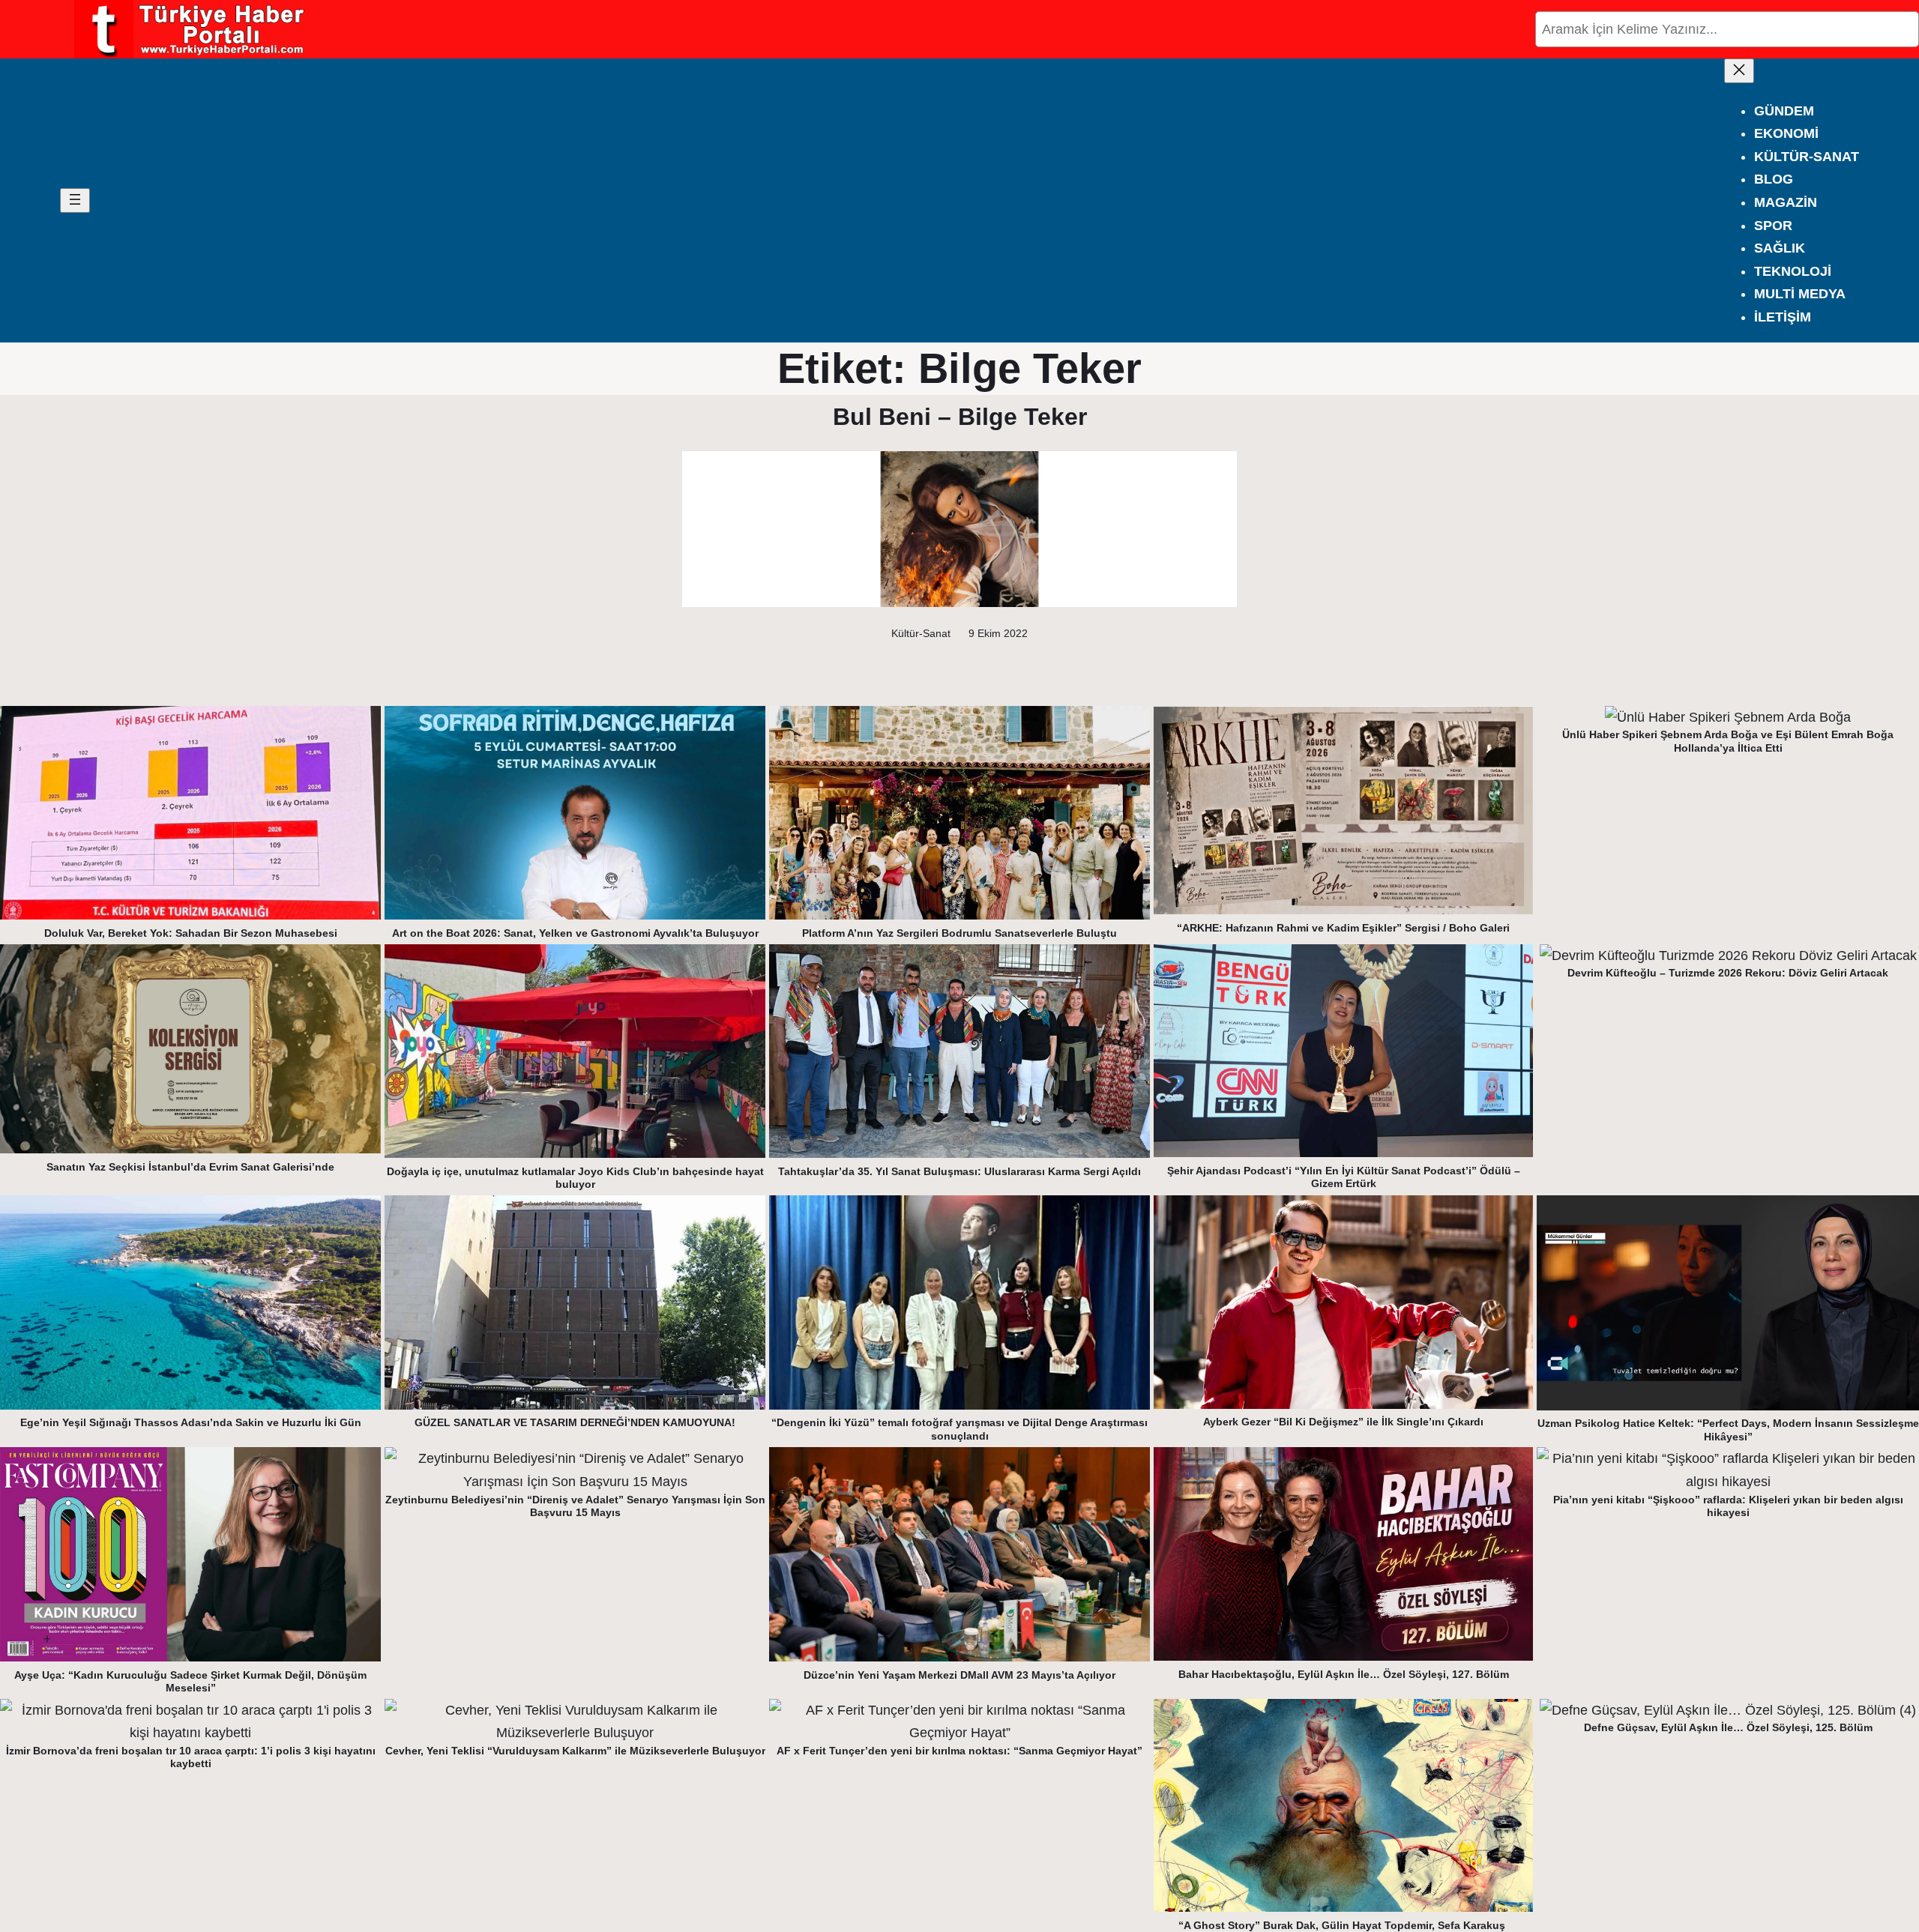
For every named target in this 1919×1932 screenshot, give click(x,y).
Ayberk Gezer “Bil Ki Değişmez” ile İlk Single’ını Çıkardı (1343, 1422)
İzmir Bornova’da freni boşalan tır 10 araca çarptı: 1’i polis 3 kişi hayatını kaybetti (191, 1757)
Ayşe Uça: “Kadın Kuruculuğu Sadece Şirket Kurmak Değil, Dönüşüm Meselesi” (190, 1682)
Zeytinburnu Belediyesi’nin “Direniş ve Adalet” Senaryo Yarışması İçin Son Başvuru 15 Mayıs (575, 1506)
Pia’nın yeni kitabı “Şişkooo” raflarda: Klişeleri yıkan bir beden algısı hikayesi (1728, 1506)
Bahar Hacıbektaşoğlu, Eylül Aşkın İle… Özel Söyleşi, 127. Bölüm (1344, 1674)
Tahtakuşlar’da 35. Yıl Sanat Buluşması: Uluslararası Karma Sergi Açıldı (959, 1171)
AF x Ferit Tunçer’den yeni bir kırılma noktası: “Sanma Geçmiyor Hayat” (959, 1751)
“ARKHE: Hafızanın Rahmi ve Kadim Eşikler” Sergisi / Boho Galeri (1343, 928)
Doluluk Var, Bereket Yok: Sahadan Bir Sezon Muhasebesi (191, 933)
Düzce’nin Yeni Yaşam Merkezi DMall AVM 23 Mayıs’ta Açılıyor (959, 1675)
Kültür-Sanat (921, 633)
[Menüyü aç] (75, 200)
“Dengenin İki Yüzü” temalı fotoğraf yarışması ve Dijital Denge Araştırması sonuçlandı (959, 1429)
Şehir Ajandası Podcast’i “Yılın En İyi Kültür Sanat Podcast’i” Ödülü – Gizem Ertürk (1344, 1177)
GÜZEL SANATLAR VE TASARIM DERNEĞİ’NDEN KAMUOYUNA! (575, 1422)
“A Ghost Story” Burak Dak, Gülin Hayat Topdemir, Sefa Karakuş (1343, 1925)
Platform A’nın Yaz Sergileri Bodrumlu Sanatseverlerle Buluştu (959, 933)
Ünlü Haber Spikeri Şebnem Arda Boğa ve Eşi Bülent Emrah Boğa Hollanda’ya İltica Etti (1728, 741)
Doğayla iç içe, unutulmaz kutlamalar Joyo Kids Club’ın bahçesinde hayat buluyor (575, 1178)
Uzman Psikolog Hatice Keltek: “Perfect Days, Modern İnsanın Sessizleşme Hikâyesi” (1728, 1430)
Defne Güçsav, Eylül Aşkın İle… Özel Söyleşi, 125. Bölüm (1728, 1727)
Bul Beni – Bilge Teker (960, 417)
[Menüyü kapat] (1739, 71)
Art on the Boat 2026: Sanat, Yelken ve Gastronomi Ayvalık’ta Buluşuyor (575, 933)
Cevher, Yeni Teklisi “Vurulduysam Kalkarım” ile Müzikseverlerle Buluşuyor (575, 1751)
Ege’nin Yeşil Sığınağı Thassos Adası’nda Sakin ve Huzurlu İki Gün (191, 1422)
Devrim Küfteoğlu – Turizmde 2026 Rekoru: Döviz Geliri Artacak (1728, 973)
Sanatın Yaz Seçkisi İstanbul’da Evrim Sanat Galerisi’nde (190, 1167)
